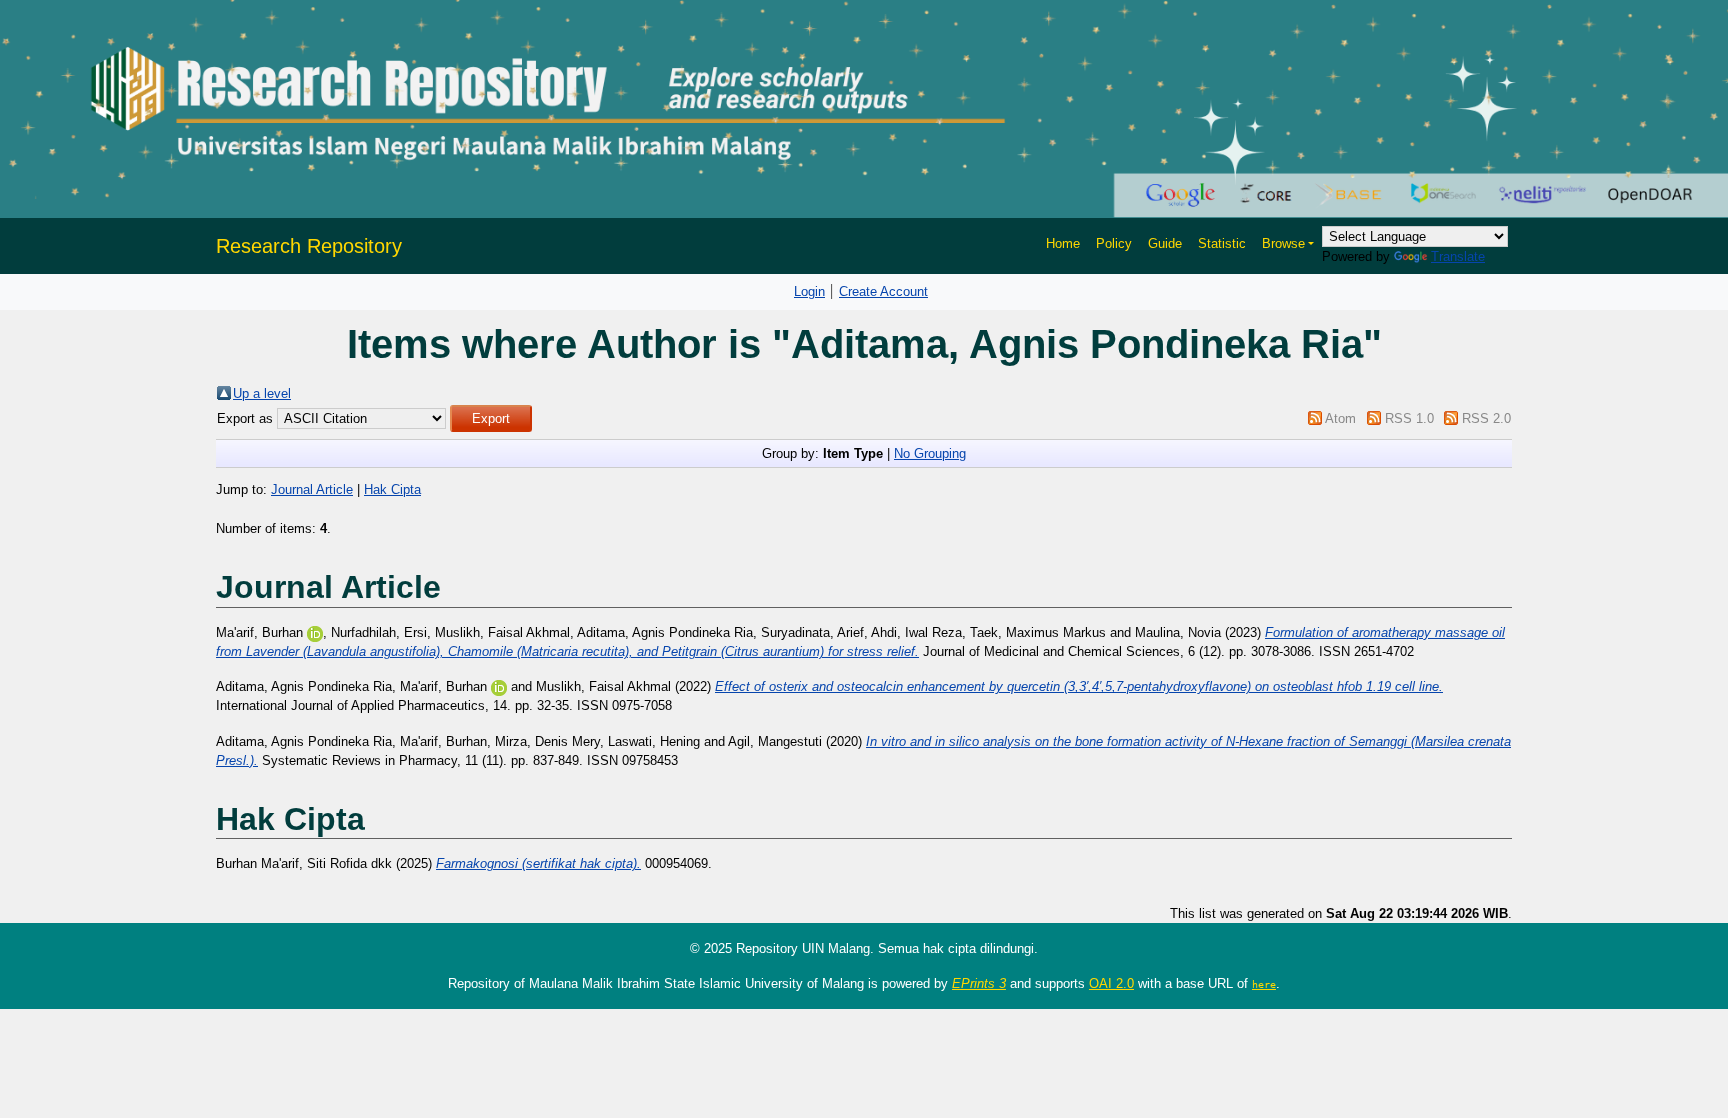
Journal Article (312, 489)
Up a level (262, 393)
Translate (1458, 256)
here (1264, 984)
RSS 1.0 (1409, 418)
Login (809, 291)
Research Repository (309, 246)
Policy (1114, 243)
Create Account (883, 291)
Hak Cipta (392, 489)
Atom (1340, 418)
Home (1063, 243)
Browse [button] (1283, 243)
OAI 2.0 (1111, 983)
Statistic (1222, 243)
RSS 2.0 (1486, 418)
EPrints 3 (979, 983)
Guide (1165, 243)
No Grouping (930, 453)
